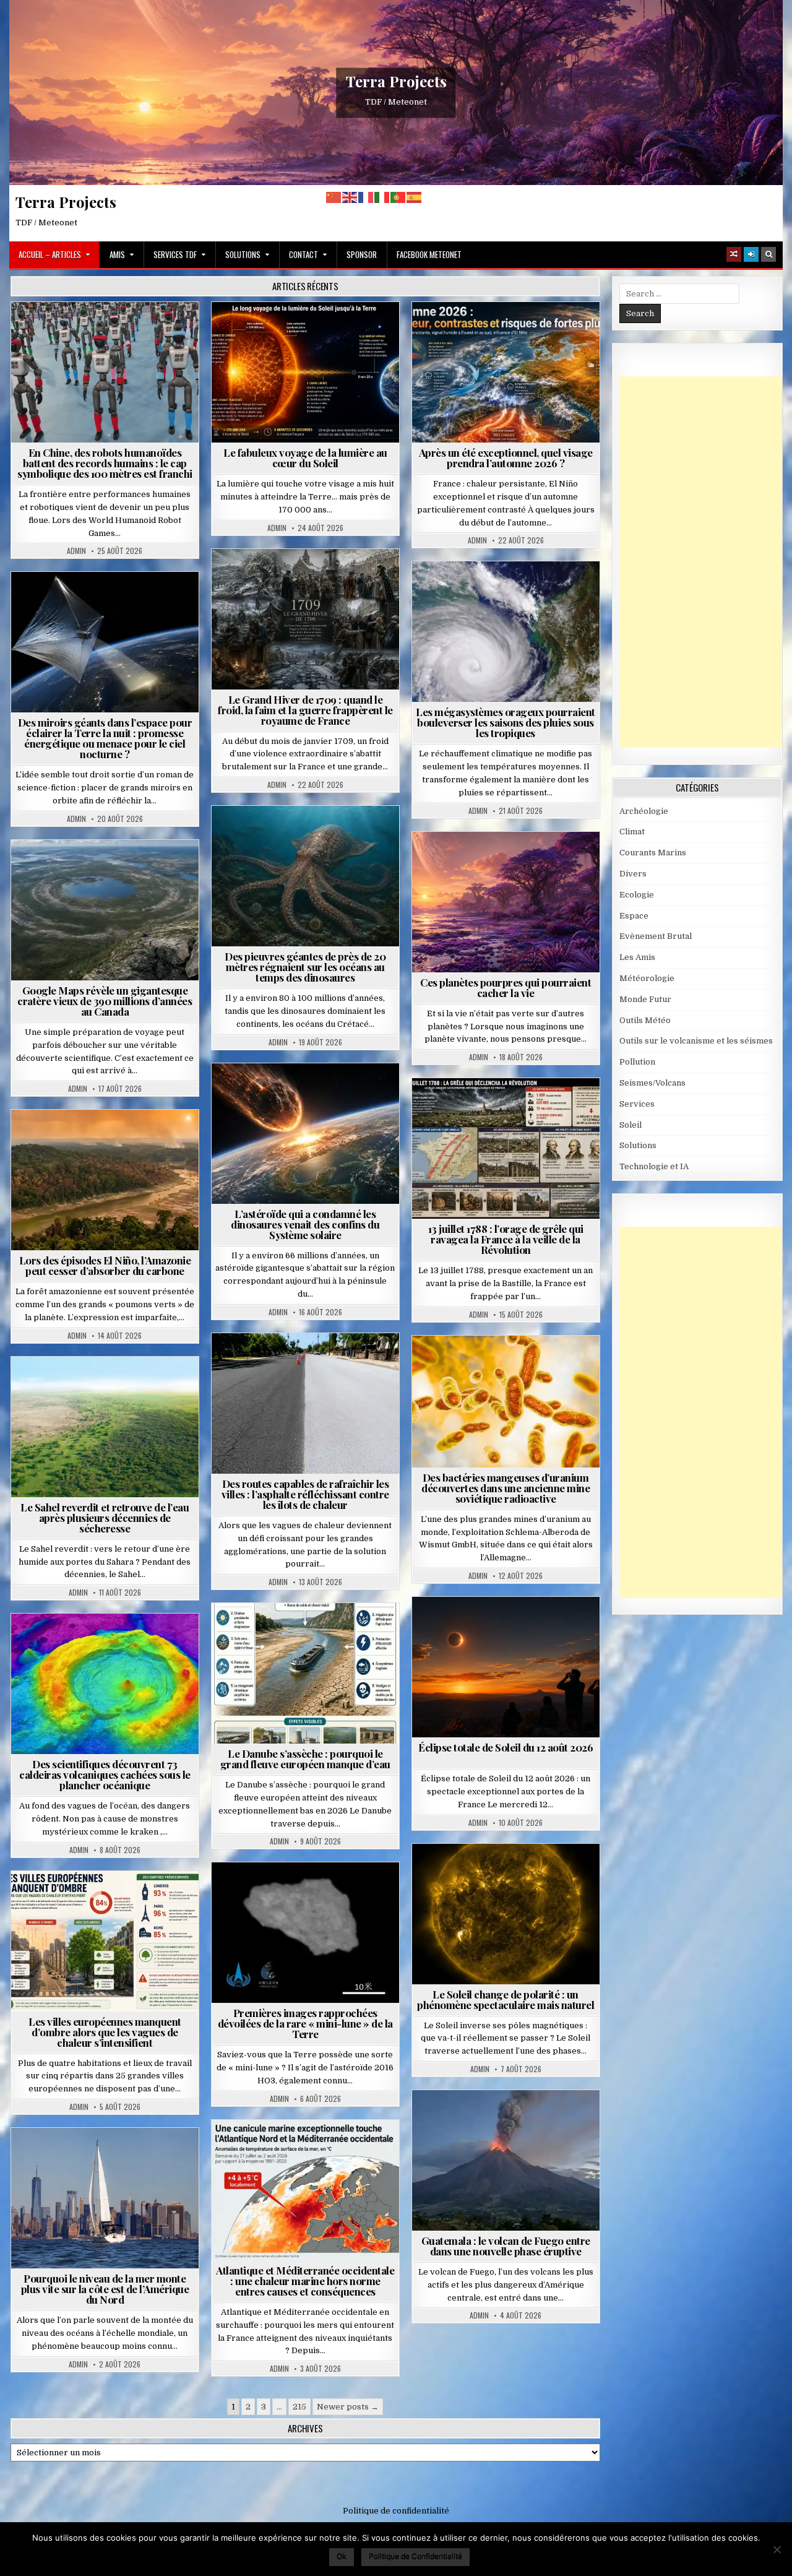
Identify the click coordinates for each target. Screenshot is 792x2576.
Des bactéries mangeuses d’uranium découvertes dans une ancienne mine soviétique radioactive (506, 1488)
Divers (343, 836)
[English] (350, 197)
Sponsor (362, 254)
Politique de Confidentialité (415, 2556)
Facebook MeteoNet (429, 254)
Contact (303, 254)
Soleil (310, 332)
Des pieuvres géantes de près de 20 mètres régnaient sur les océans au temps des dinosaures (305, 967)
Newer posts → (348, 2407)
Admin (76, 551)
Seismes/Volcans (110, 1644)
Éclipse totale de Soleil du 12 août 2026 (506, 1747)
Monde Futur (645, 999)
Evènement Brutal (276, 579)
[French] (366, 197)
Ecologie (132, 1387)
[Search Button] (768, 254)
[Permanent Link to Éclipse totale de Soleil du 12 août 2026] (506, 1667)
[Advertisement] (706, 562)
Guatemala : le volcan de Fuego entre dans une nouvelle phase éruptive (506, 2246)
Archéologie (289, 836)
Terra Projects (396, 81)
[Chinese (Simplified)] (334, 197)
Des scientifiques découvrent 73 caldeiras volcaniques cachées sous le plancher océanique (105, 1774)
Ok (342, 2556)
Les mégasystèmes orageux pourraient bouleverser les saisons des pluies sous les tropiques (506, 722)
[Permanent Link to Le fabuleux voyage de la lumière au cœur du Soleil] (305, 372)
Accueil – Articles (50, 254)
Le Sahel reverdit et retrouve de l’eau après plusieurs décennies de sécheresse (105, 1518)
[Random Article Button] (734, 254)
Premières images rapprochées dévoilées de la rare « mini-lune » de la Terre (305, 2023)
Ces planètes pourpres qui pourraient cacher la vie (506, 988)
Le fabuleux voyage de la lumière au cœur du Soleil (305, 458)
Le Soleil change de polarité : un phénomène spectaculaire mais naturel (506, 1999)
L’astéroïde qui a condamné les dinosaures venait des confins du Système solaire (305, 1224)
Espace (50, 602)
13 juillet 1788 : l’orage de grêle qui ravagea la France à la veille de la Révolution (506, 1239)
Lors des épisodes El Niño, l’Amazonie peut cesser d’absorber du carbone (105, 1265)
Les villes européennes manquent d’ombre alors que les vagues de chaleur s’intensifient (105, 2032)
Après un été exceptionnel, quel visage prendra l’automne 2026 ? (506, 458)
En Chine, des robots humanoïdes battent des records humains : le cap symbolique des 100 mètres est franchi (105, 463)
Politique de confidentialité (396, 2511)
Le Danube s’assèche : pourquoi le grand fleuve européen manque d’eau (305, 1759)
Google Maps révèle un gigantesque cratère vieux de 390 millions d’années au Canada (105, 1001)
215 (299, 2407)
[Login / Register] (751, 254)
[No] (777, 2549)
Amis (117, 254)
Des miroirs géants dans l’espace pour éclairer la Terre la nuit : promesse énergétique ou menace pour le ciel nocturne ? (105, 738)
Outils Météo (645, 1020)
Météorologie (511, 332)
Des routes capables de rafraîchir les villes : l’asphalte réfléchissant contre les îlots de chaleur (305, 1494)
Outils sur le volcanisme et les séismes (696, 1041)
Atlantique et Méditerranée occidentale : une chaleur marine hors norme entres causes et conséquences (305, 2281)
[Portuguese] (398, 197)
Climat (81, 1140)
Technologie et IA (110, 332)
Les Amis (637, 957)
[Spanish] (415, 197)
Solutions (243, 254)
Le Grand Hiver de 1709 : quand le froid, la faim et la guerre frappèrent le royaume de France (305, 710)
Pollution (101, 602)
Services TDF (175, 254)
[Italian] (382, 197)
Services (637, 1104)
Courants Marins (110, 2158)
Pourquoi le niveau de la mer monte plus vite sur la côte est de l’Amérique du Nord (105, 2289)
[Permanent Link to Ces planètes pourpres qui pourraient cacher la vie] (506, 902)
